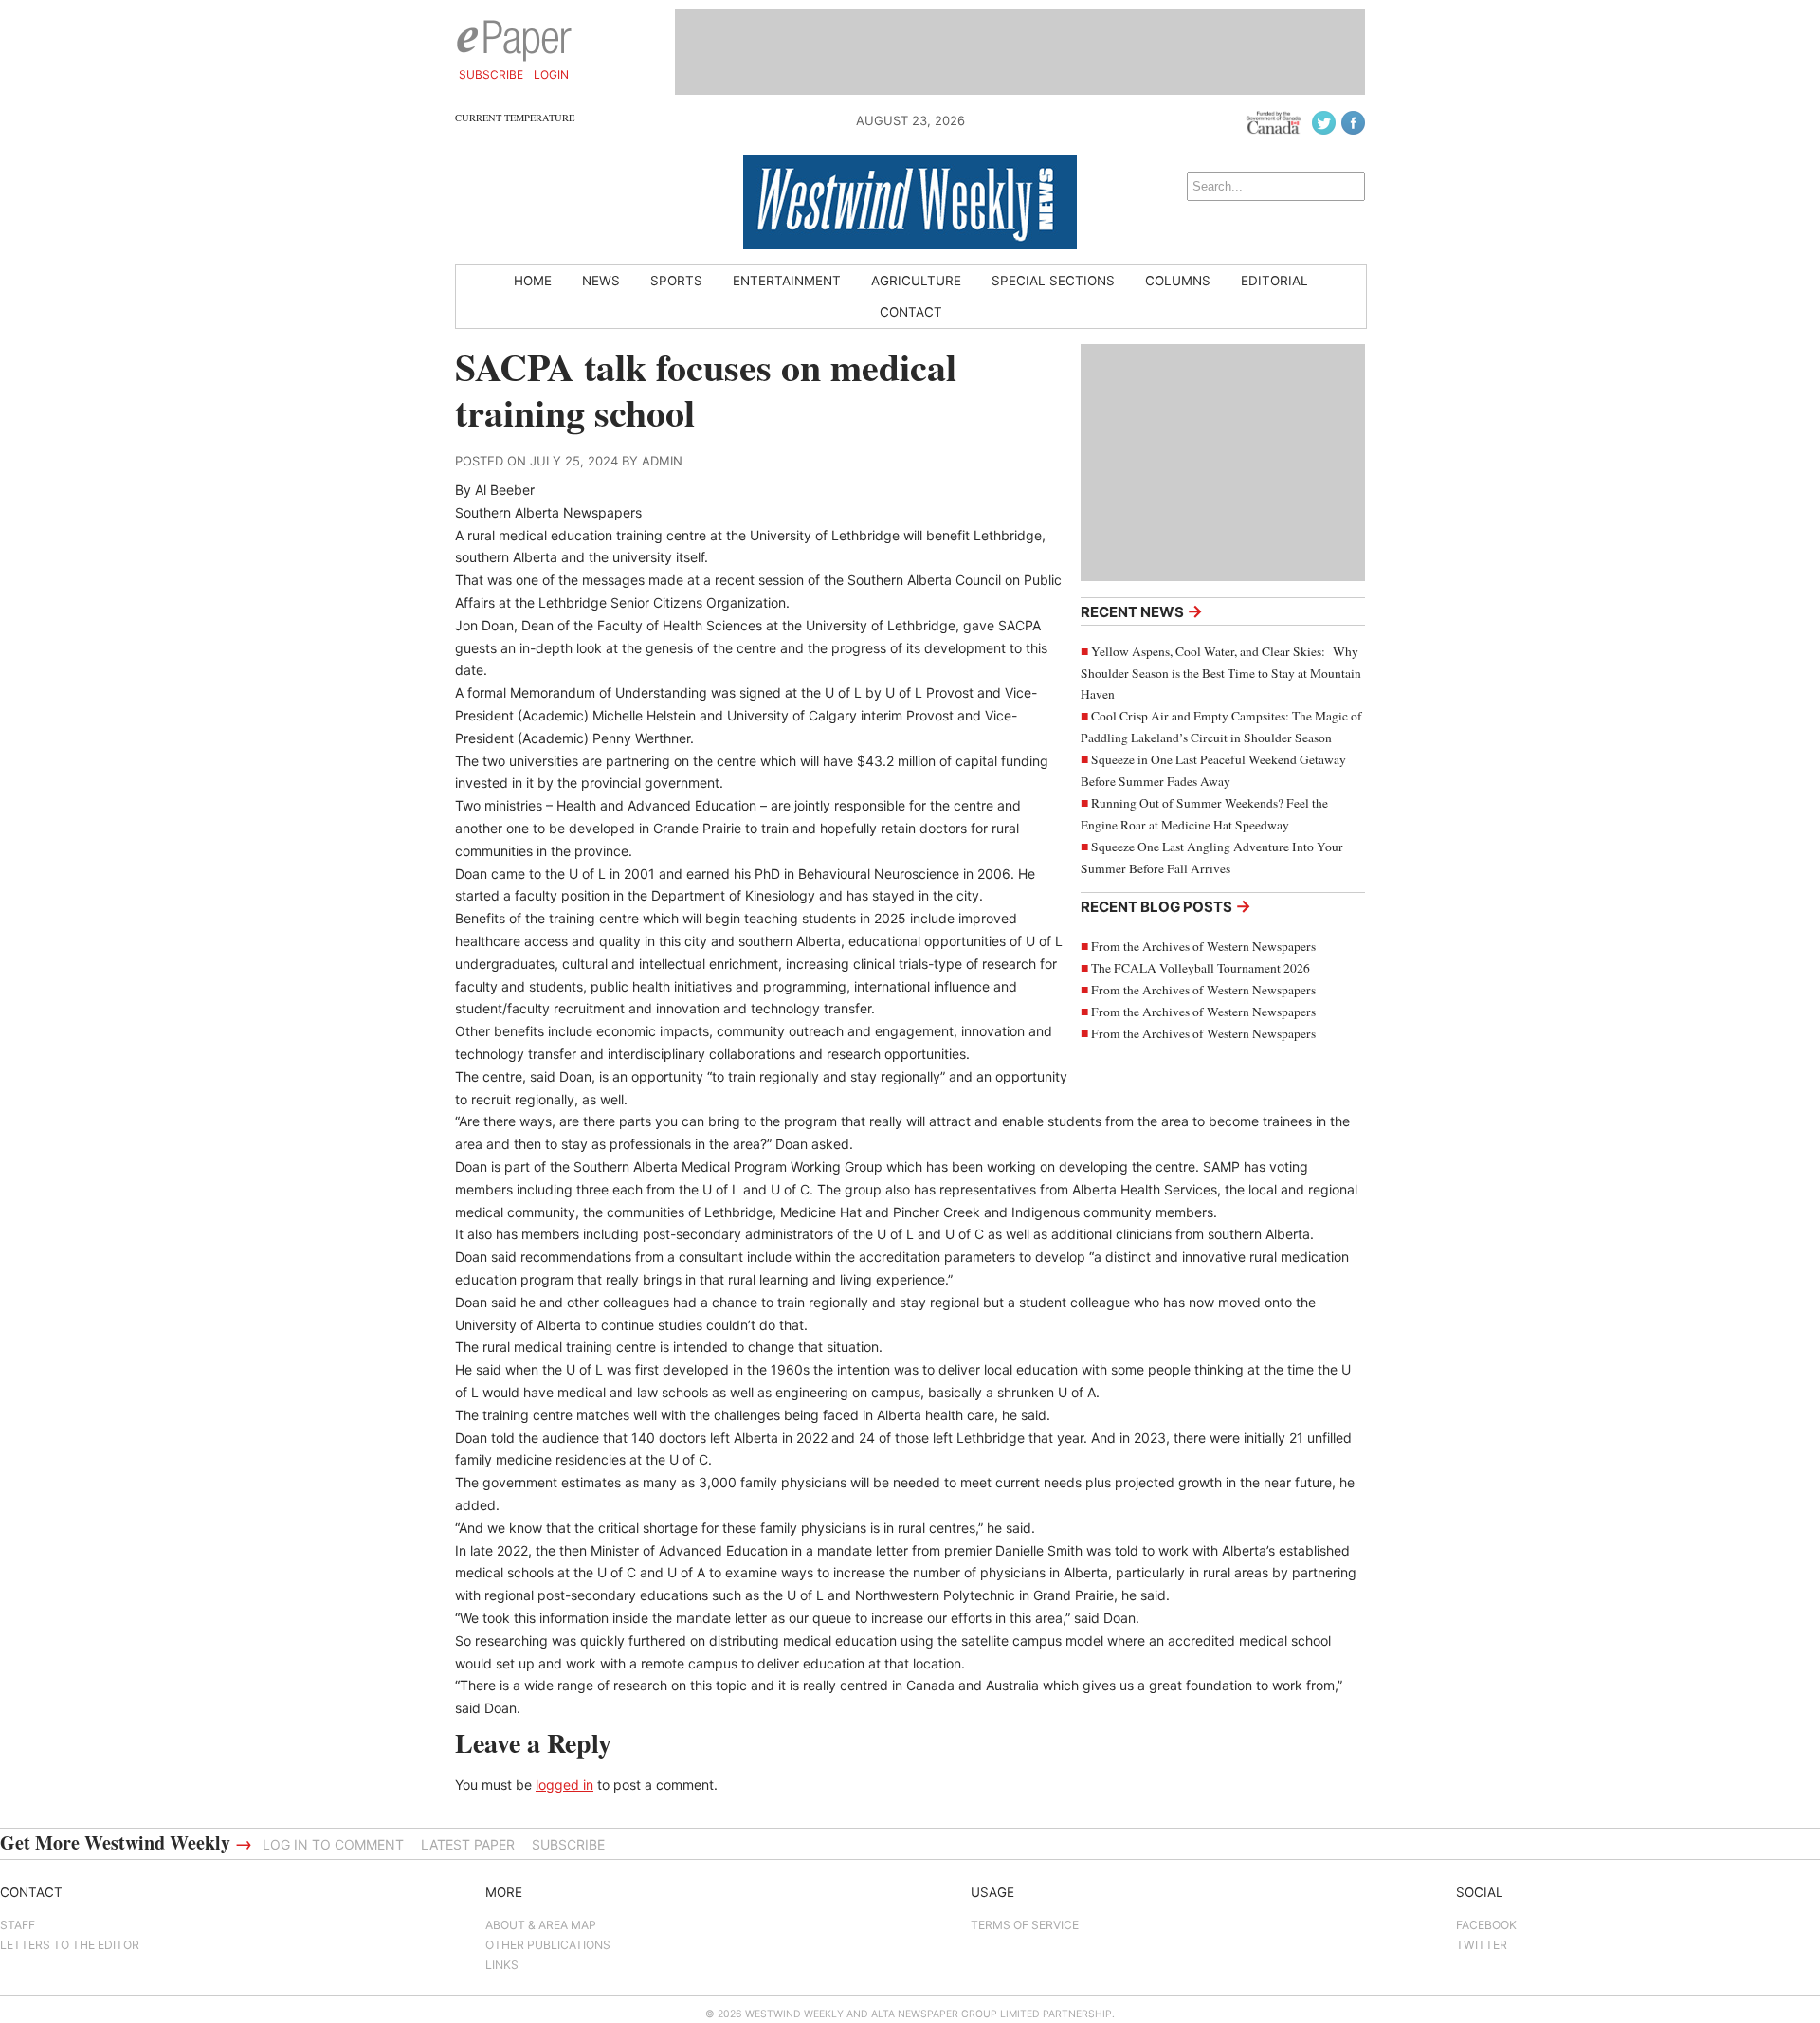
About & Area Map (541, 1925)
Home (533, 281)
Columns (1178, 281)
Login (551, 74)
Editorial (1274, 281)
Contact (911, 312)
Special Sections (1053, 281)
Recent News (1142, 611)
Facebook (1486, 1925)
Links (502, 1965)
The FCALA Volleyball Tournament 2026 (1201, 968)
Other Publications (548, 1945)
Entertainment (787, 281)
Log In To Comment (333, 1844)
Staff (18, 1925)
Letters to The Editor (70, 1945)
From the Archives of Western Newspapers (1203, 946)
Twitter (1482, 1945)
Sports (676, 281)
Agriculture (916, 281)
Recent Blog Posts (1166, 906)
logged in (564, 1785)
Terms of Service (1025, 1925)
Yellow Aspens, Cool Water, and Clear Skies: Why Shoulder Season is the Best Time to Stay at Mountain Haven (1221, 673)
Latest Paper (468, 1844)
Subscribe (491, 74)
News (601, 281)
